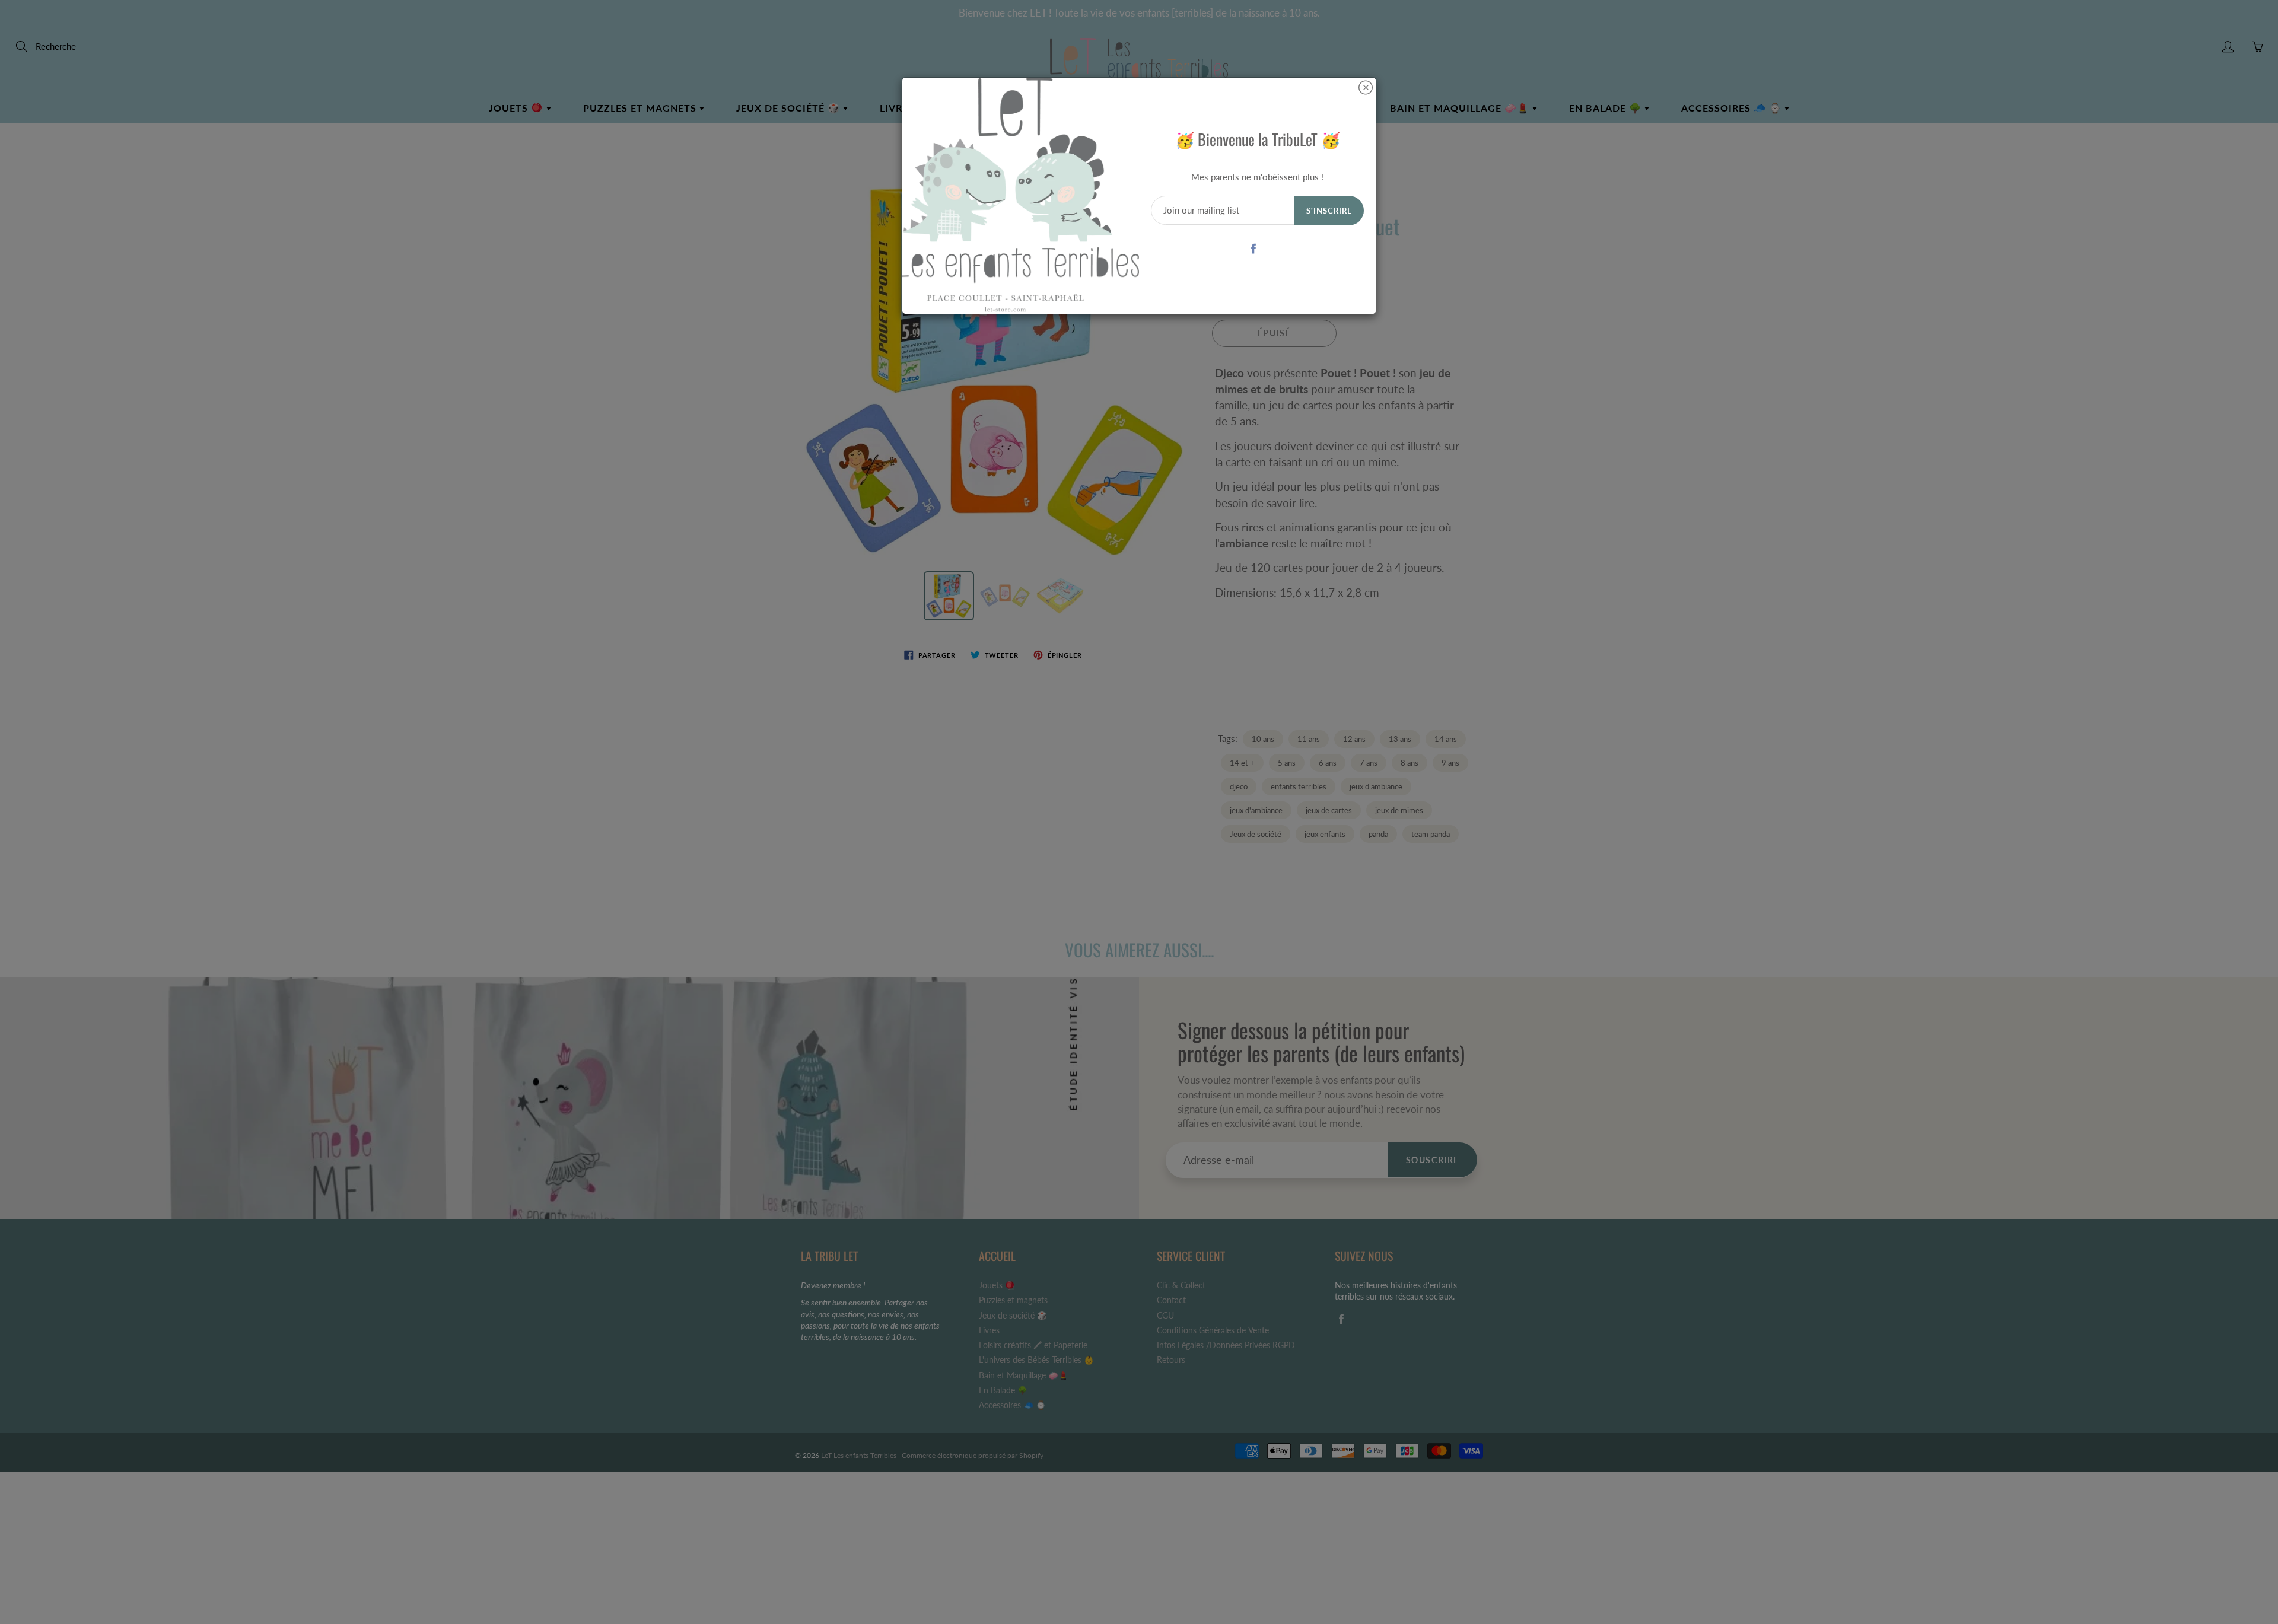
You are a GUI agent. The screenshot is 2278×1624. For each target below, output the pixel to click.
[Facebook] (1253, 248)
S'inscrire (1329, 211)
